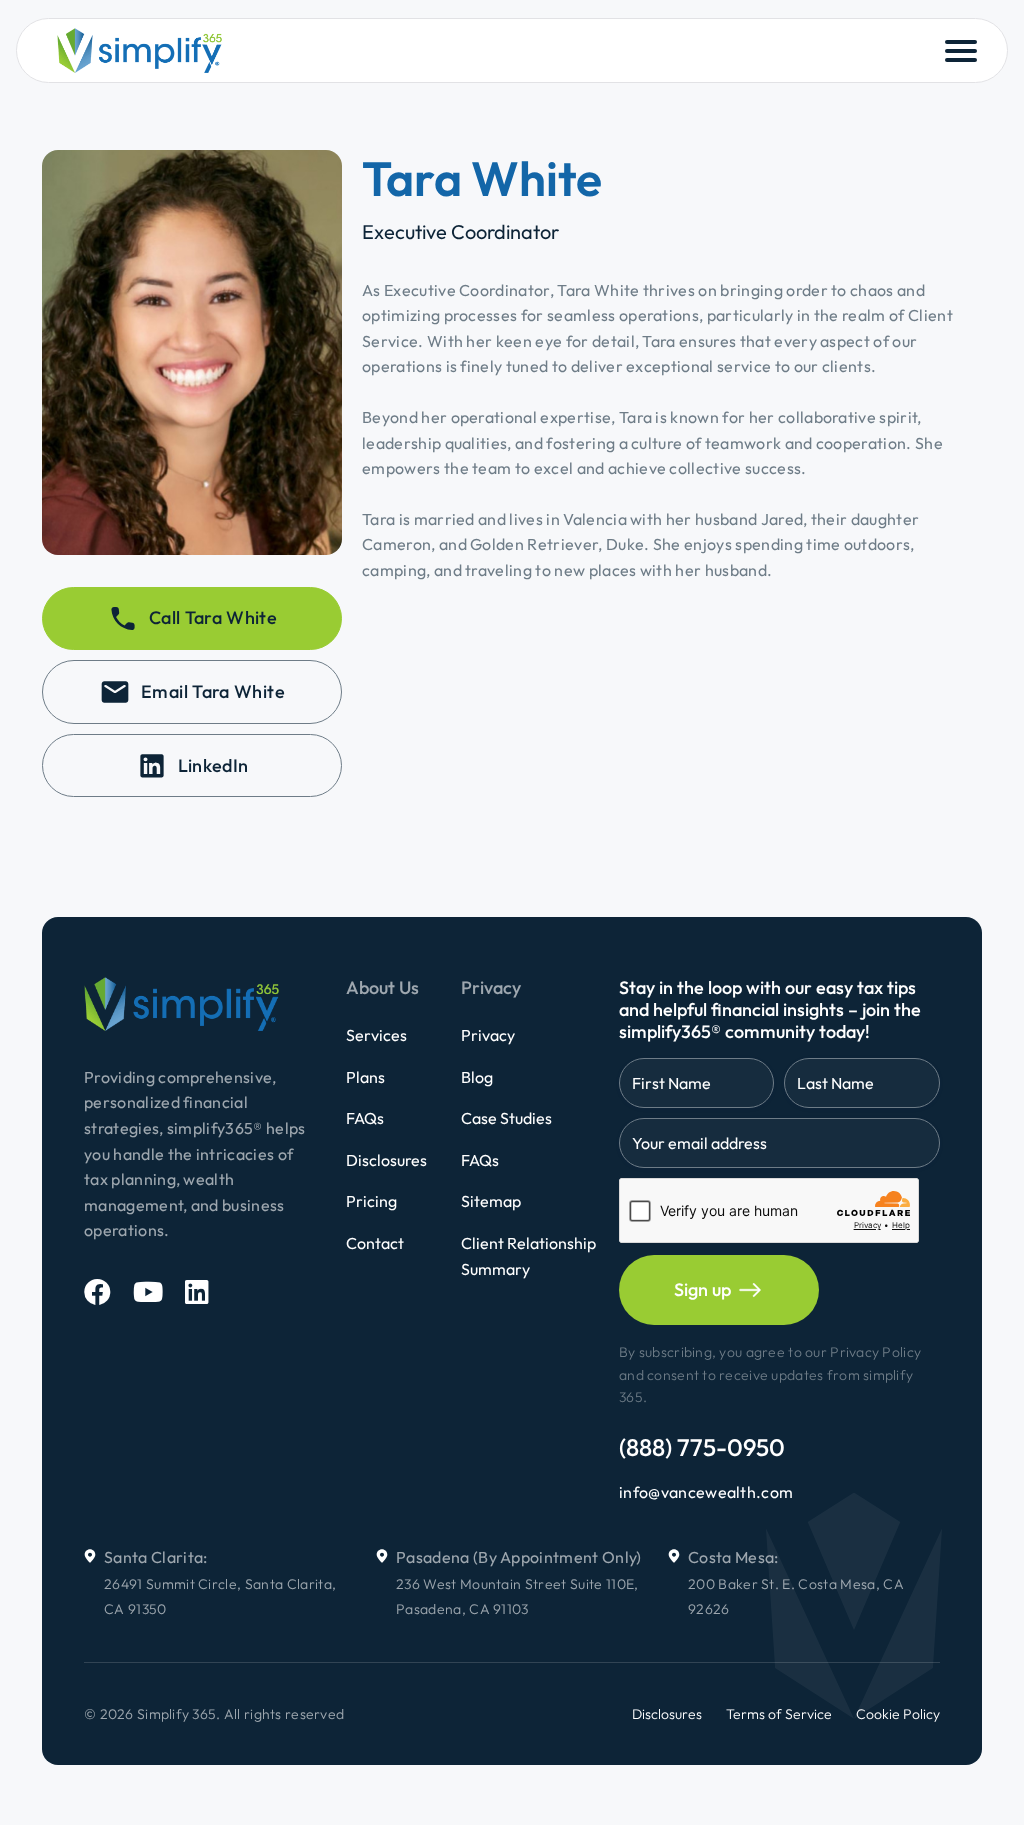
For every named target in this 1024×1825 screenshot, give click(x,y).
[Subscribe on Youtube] (148, 1291)
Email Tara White (213, 691)
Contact (375, 1243)
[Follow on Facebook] (97, 1291)
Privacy (488, 1035)
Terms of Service (779, 1714)
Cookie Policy (898, 1714)
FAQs (365, 1118)
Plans (365, 1077)
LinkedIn (213, 765)
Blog (477, 1077)
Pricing (371, 1201)
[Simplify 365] (139, 50)
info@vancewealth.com (706, 1492)
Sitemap (491, 1201)
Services (376, 1035)
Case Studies (506, 1118)
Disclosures (386, 1160)
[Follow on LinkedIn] (197, 1291)
